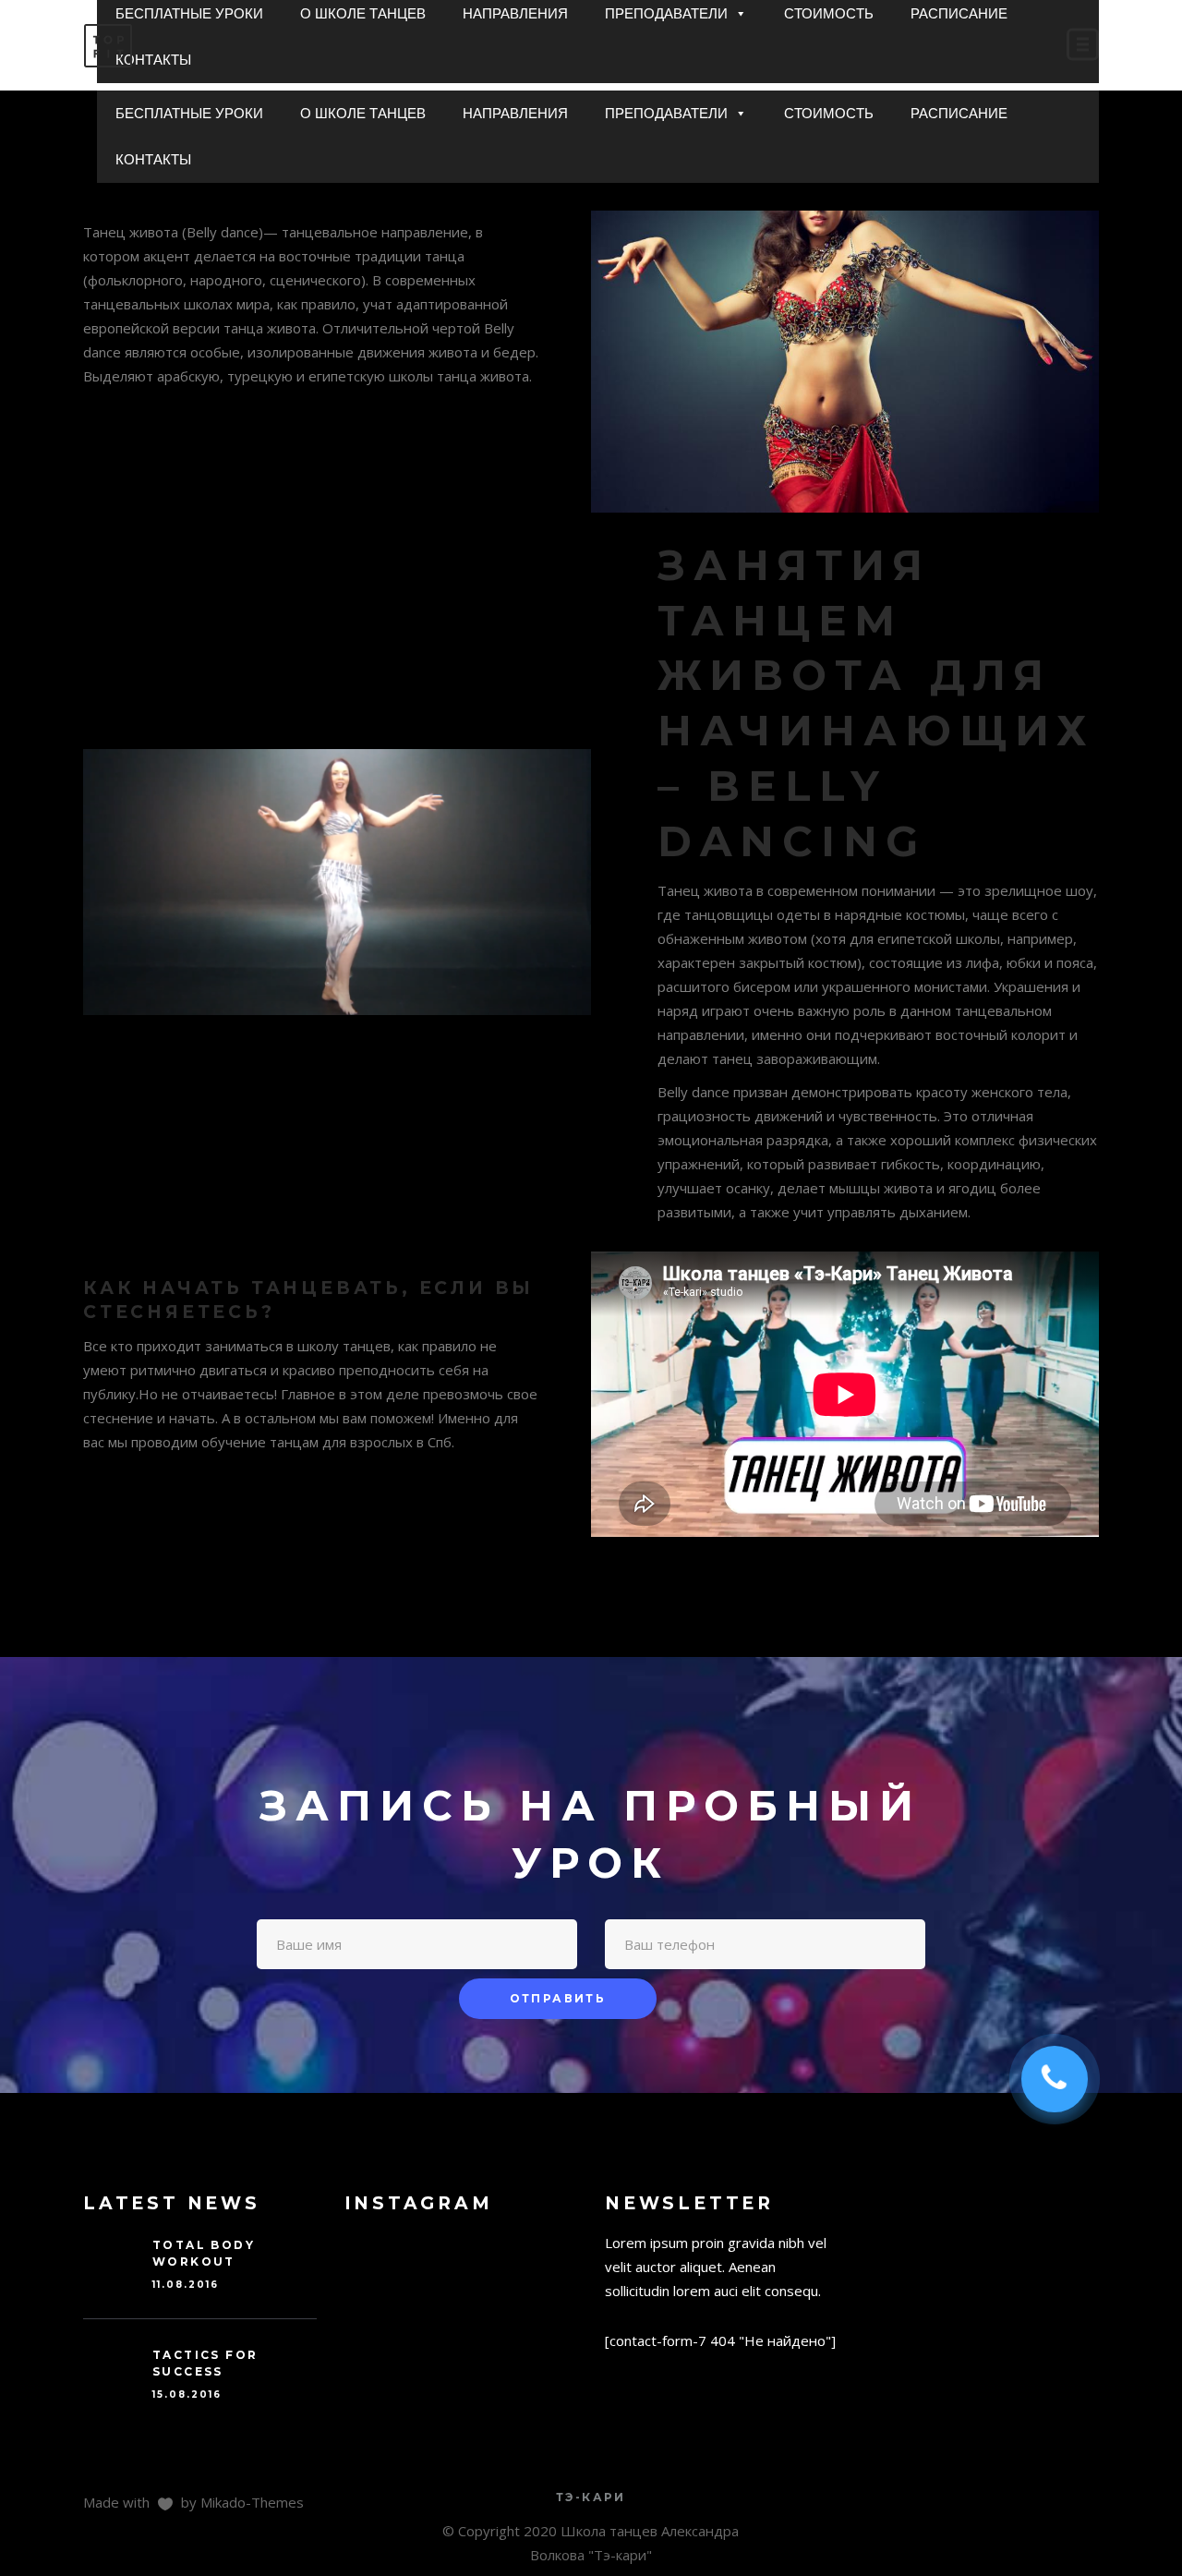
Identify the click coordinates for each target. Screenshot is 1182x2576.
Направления (515, 113)
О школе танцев (363, 113)
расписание (959, 113)
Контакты (153, 159)
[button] (740, 114)
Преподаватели (666, 113)
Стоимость (829, 113)
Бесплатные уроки (189, 113)
